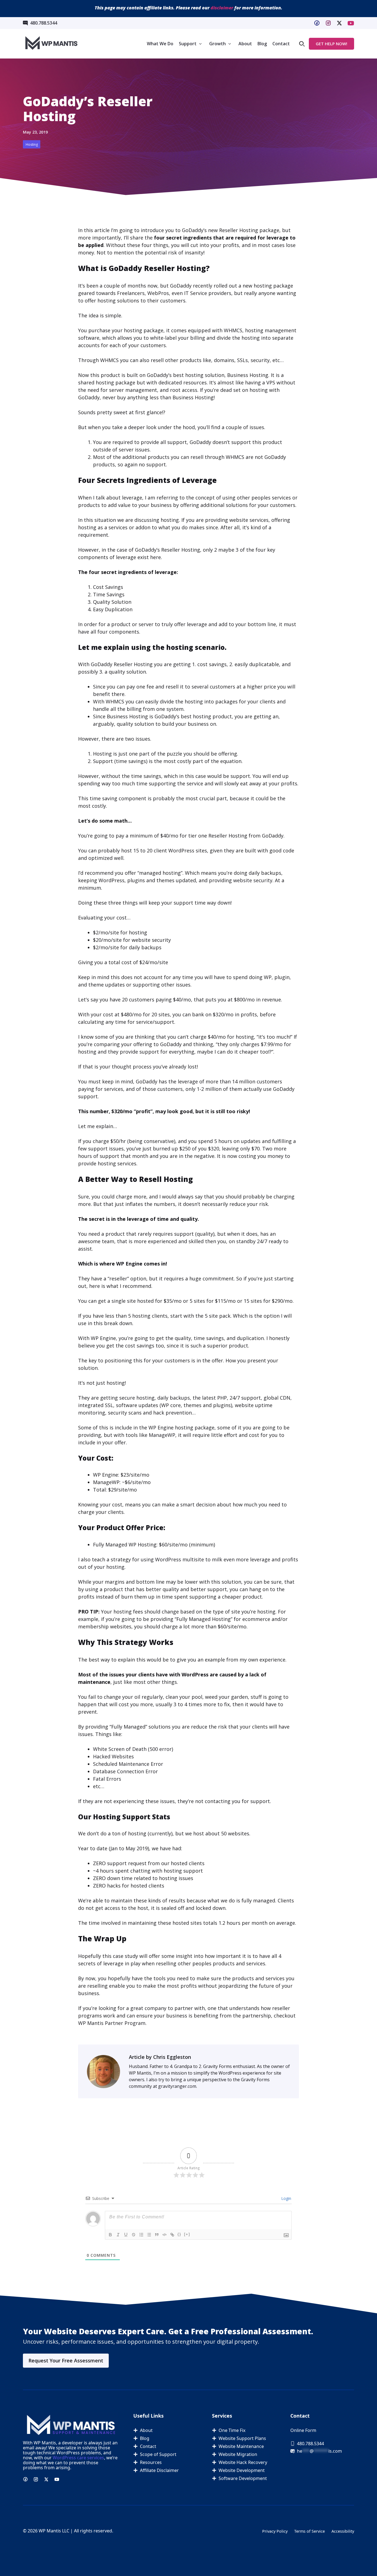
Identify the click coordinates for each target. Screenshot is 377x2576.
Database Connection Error (125, 1771)
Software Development (243, 2478)
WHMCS (233, 330)
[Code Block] (164, 2235)
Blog (262, 44)
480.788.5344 (44, 23)
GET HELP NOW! (331, 44)
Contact (281, 44)
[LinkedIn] (339, 23)
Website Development (242, 2470)
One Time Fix (232, 2430)
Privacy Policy (275, 2531)
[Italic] (118, 2235)
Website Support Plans (242, 2438)
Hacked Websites (113, 1756)
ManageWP (162, 1435)
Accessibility (343, 2531)
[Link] (172, 2235)
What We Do (160, 44)
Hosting (32, 144)
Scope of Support (158, 2454)
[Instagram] (328, 23)
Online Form (303, 2430)
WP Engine (129, 1264)
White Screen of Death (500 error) (133, 1749)
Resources (151, 2462)
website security (253, 880)
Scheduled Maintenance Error (128, 1764)
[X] (351, 23)
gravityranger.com (177, 2086)
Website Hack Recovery (243, 2462)
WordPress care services (78, 2458)
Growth (217, 44)
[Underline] (126, 2235)
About (245, 44)
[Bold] (110, 2235)
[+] (187, 2234)
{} (179, 2234)
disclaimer (222, 8)
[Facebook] (317, 23)
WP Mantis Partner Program (112, 2023)
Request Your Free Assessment (66, 2360)
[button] (302, 44)
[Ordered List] (141, 2235)
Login (286, 2198)
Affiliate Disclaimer (159, 2470)
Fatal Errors (107, 1779)
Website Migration (238, 2454)
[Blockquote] (157, 2235)
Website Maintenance (241, 2446)
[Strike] (134, 2235)
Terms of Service (310, 2531)
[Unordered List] (149, 2235)
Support (188, 44)
